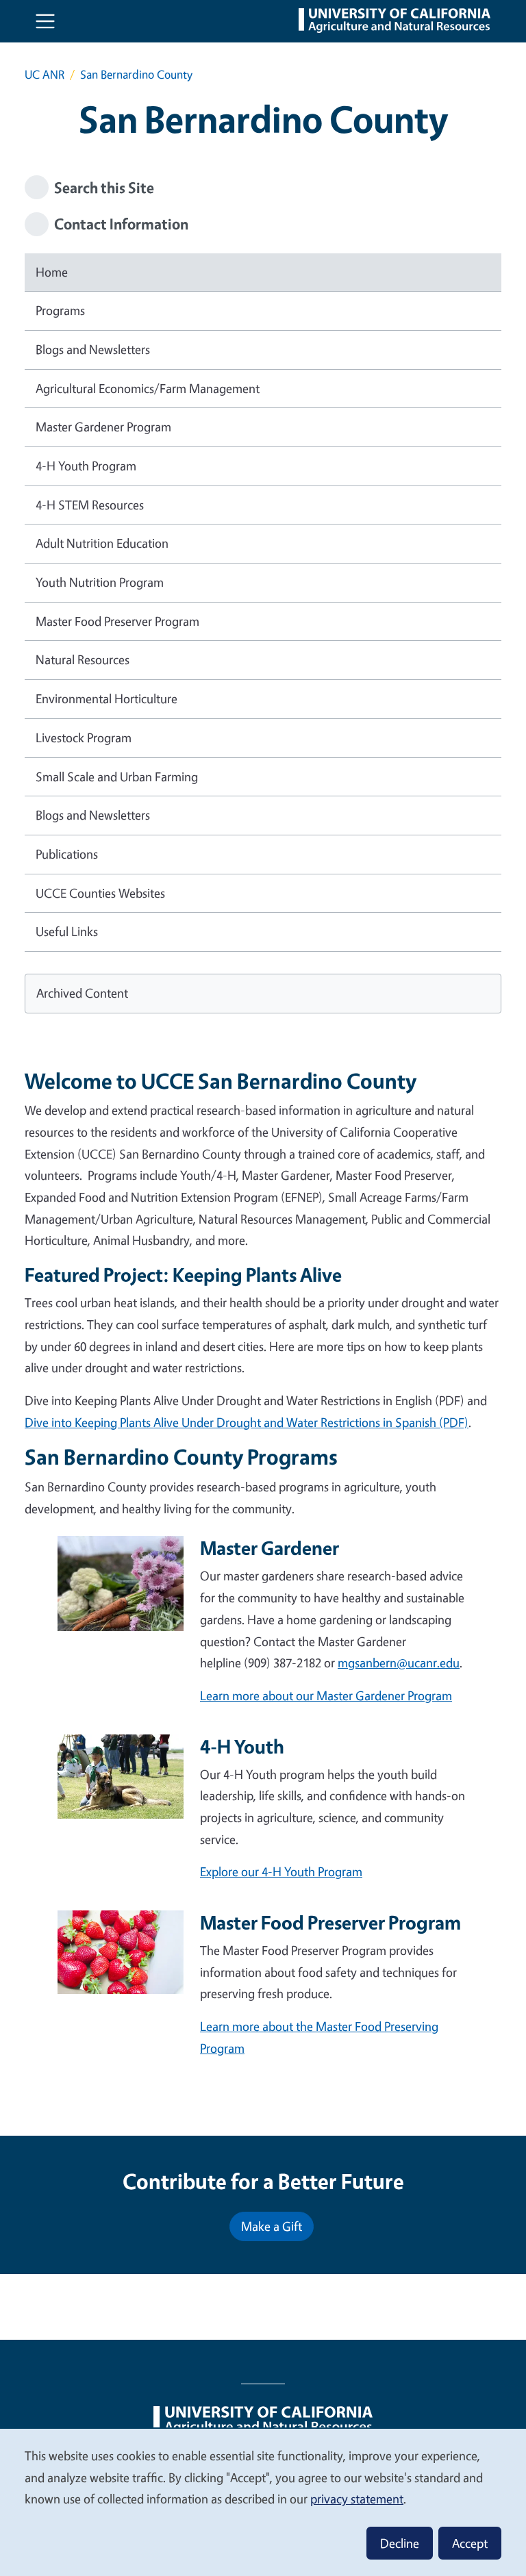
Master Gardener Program (103, 427)
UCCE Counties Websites (100, 893)
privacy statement (357, 2499)
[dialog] (263, 2502)
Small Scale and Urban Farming (117, 776)
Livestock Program (84, 737)
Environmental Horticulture (107, 698)
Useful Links (67, 931)
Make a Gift (272, 2226)
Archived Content (82, 993)
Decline (400, 2543)
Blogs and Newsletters (93, 349)
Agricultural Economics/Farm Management (148, 388)
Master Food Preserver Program (117, 621)
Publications (67, 854)
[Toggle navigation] (45, 21)
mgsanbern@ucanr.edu (399, 1663)
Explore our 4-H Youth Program (281, 1871)
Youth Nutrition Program (100, 582)
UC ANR (45, 74)
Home (52, 272)
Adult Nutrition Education (102, 543)
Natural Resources (83, 659)
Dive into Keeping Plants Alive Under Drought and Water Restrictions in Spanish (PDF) (247, 1422)
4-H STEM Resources (90, 505)
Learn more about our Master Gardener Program (326, 1695)
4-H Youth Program (86, 466)
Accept (470, 2543)
